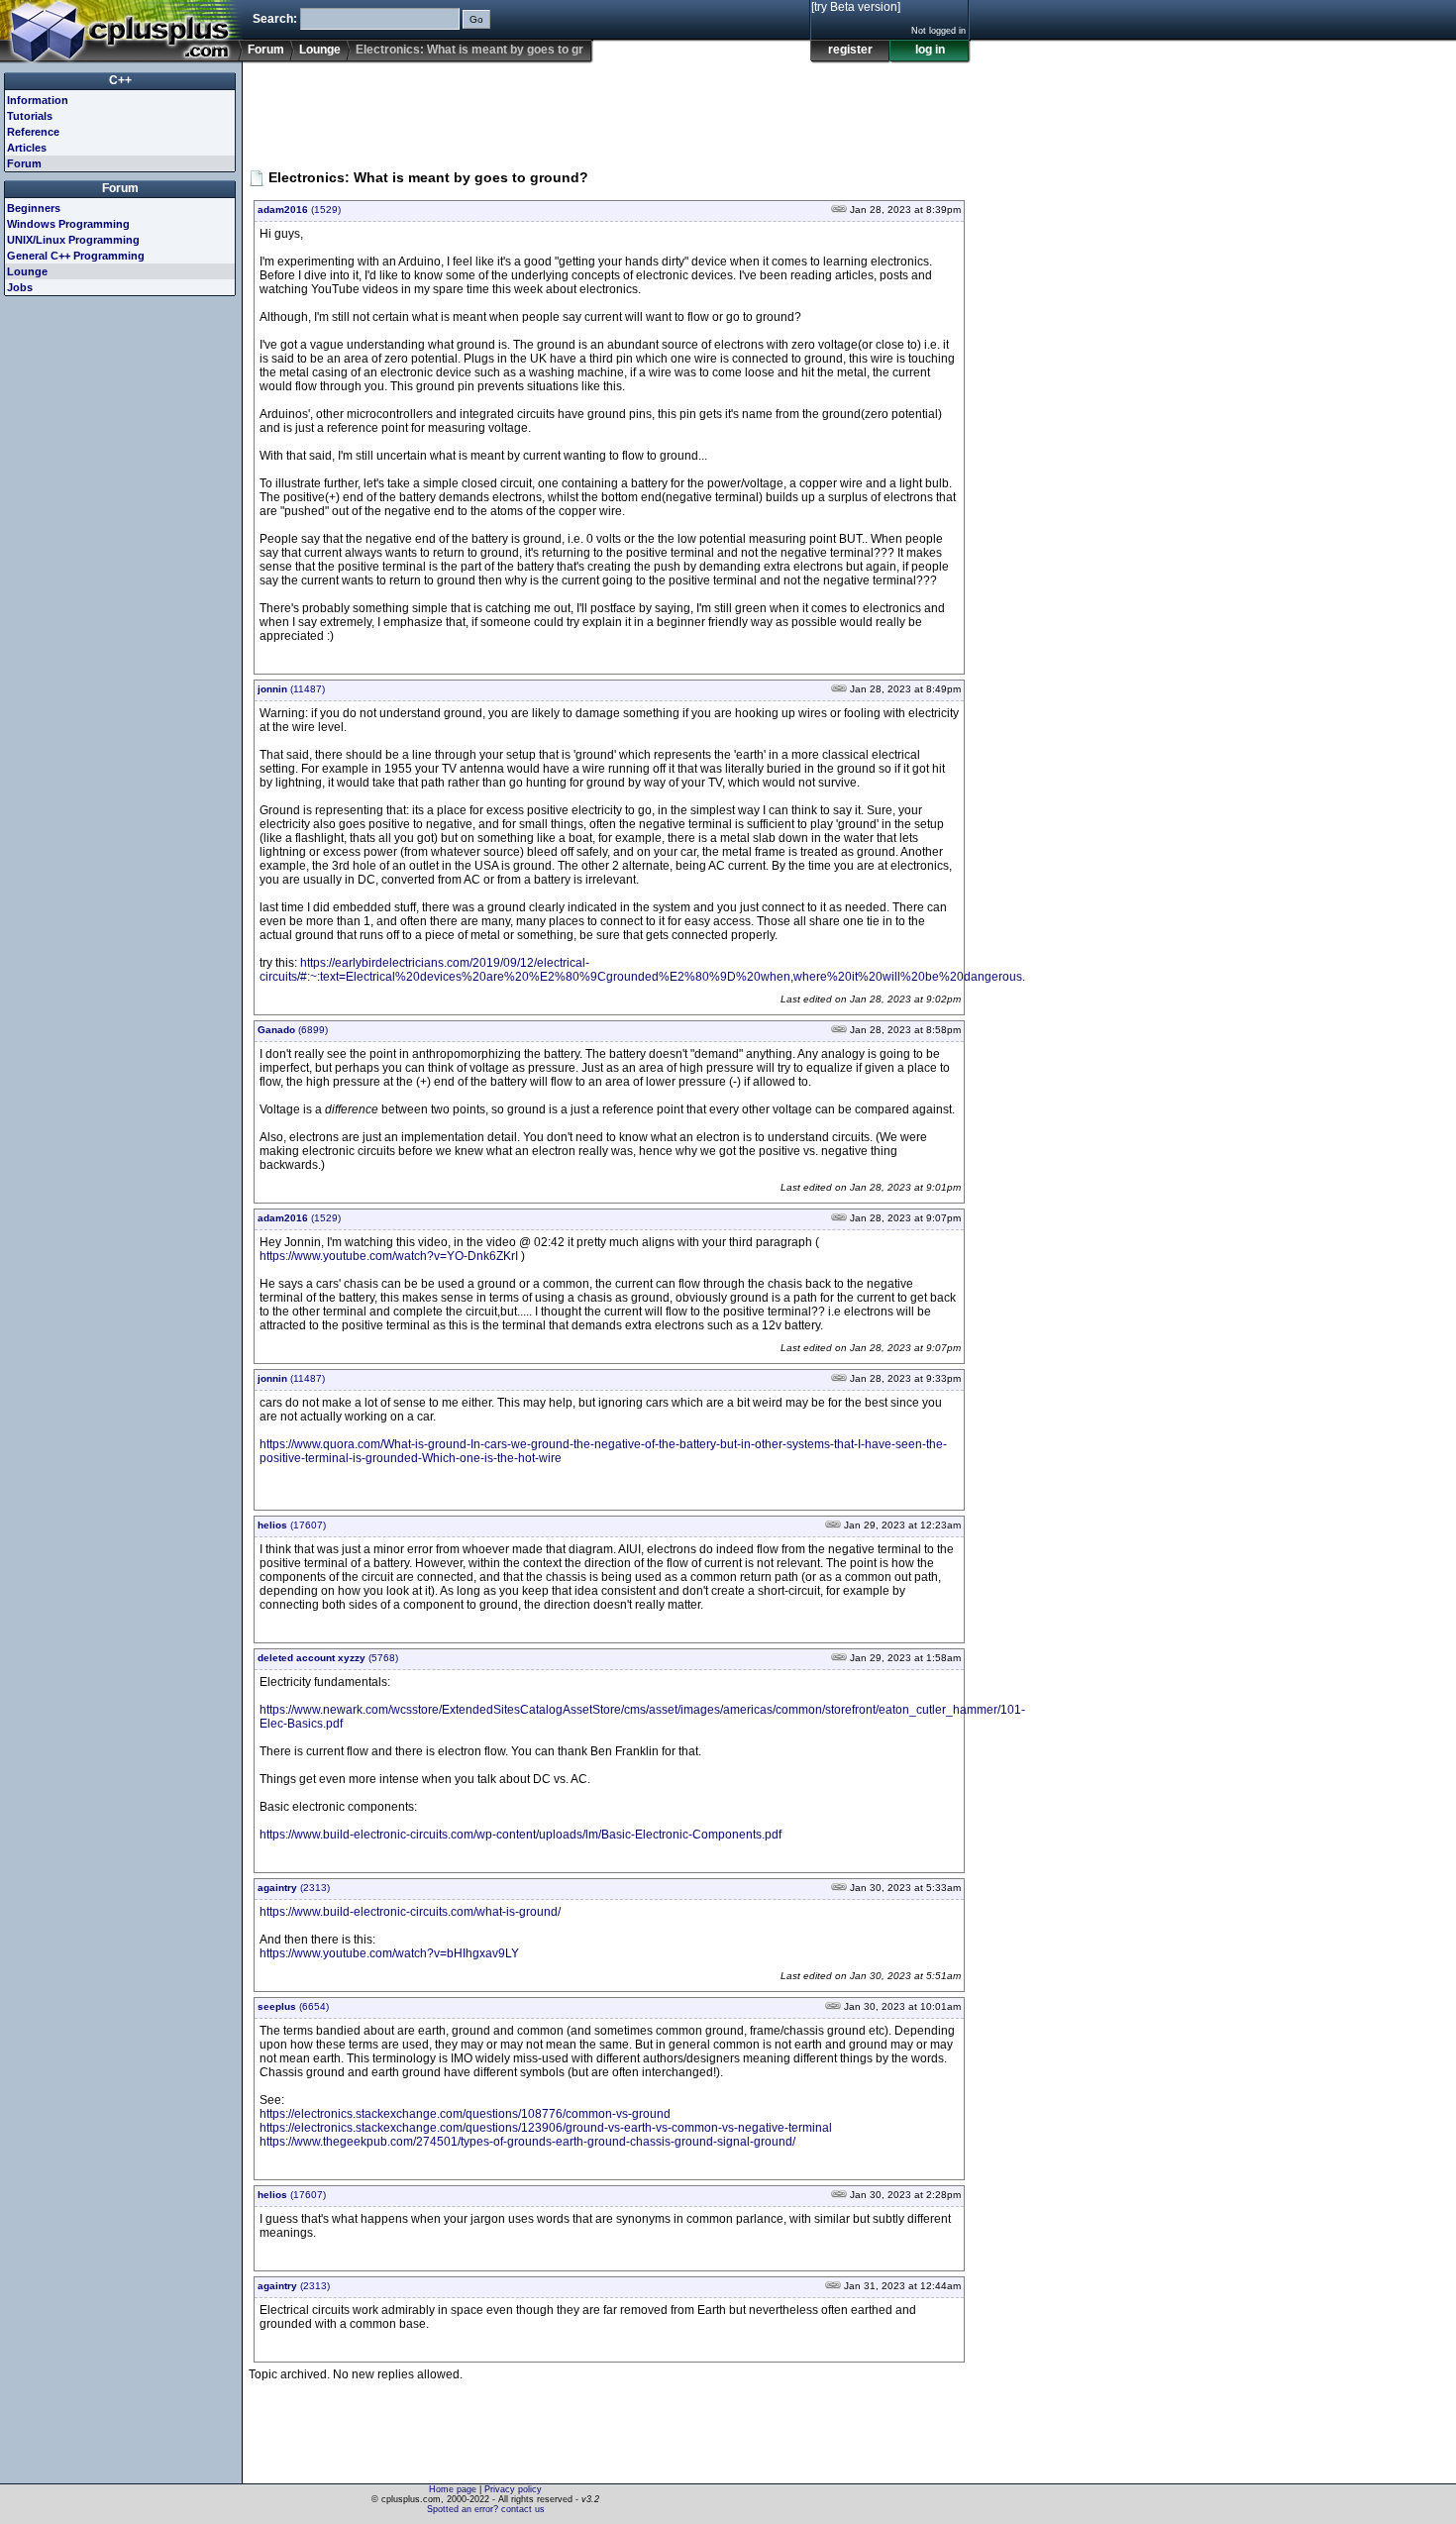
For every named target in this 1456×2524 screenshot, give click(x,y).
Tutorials (30, 116)
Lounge (320, 50)
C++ (120, 80)
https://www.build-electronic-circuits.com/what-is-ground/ (410, 1912)
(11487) (291, 689)
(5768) (328, 1658)
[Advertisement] (609, 108)
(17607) (292, 1525)
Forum (266, 50)
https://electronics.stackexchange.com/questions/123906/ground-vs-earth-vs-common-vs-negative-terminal (546, 2128)
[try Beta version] (856, 7)
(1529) (299, 210)
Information (38, 100)
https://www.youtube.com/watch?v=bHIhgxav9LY (389, 1953)
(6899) (293, 1030)
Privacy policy (513, 2489)
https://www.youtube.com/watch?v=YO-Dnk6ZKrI (389, 1256)
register (850, 50)
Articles (27, 148)
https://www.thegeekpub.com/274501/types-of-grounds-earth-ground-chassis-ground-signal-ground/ (527, 2142)
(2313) (294, 1888)
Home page (453, 2489)
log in (930, 50)
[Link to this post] (839, 210)
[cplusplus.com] (121, 32)
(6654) (293, 2006)
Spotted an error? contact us (486, 2509)
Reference (33, 132)
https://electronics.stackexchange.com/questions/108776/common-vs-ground (465, 2114)
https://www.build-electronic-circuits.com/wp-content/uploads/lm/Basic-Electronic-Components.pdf (520, 1835)
